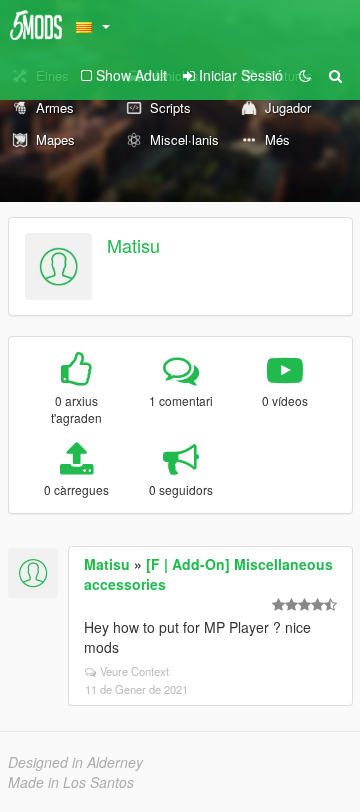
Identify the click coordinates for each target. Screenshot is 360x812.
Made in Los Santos (71, 782)
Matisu (133, 245)
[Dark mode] (305, 75)
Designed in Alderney (75, 762)
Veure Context (134, 671)
